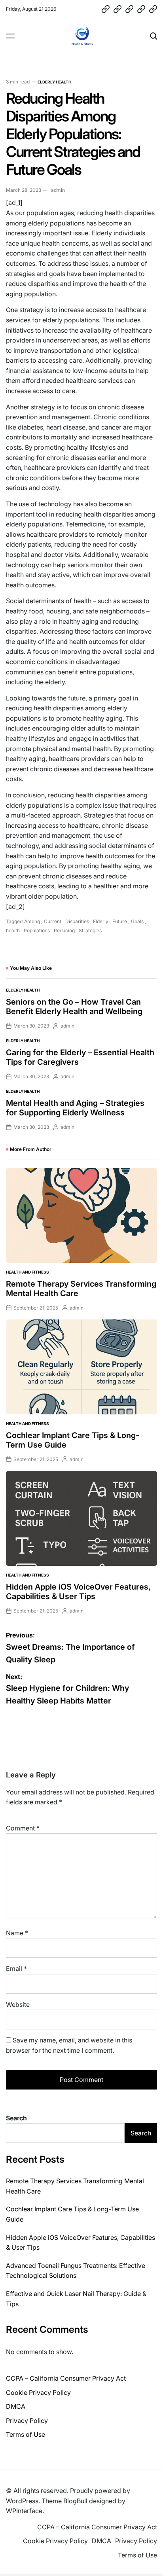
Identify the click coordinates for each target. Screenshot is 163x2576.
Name (17, 1933)
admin (58, 190)
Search (16, 2118)
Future (120, 921)
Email (16, 1968)
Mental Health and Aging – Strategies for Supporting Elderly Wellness (75, 1108)
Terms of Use (26, 2434)
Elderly (101, 921)
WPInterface (24, 2511)
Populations (37, 930)
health (13, 930)
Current (53, 921)
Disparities (77, 921)
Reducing (64, 930)
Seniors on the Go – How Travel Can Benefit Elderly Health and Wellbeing (74, 1007)
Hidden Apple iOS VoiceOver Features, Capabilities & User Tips (78, 1592)
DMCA (16, 2406)
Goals (137, 921)
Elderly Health (54, 82)
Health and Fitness (27, 1272)
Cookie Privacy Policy (38, 2392)
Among (32, 921)
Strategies (90, 930)
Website (18, 2004)
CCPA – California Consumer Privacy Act (66, 2378)
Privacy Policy (27, 2421)
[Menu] (10, 36)
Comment (23, 1828)
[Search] (154, 36)
